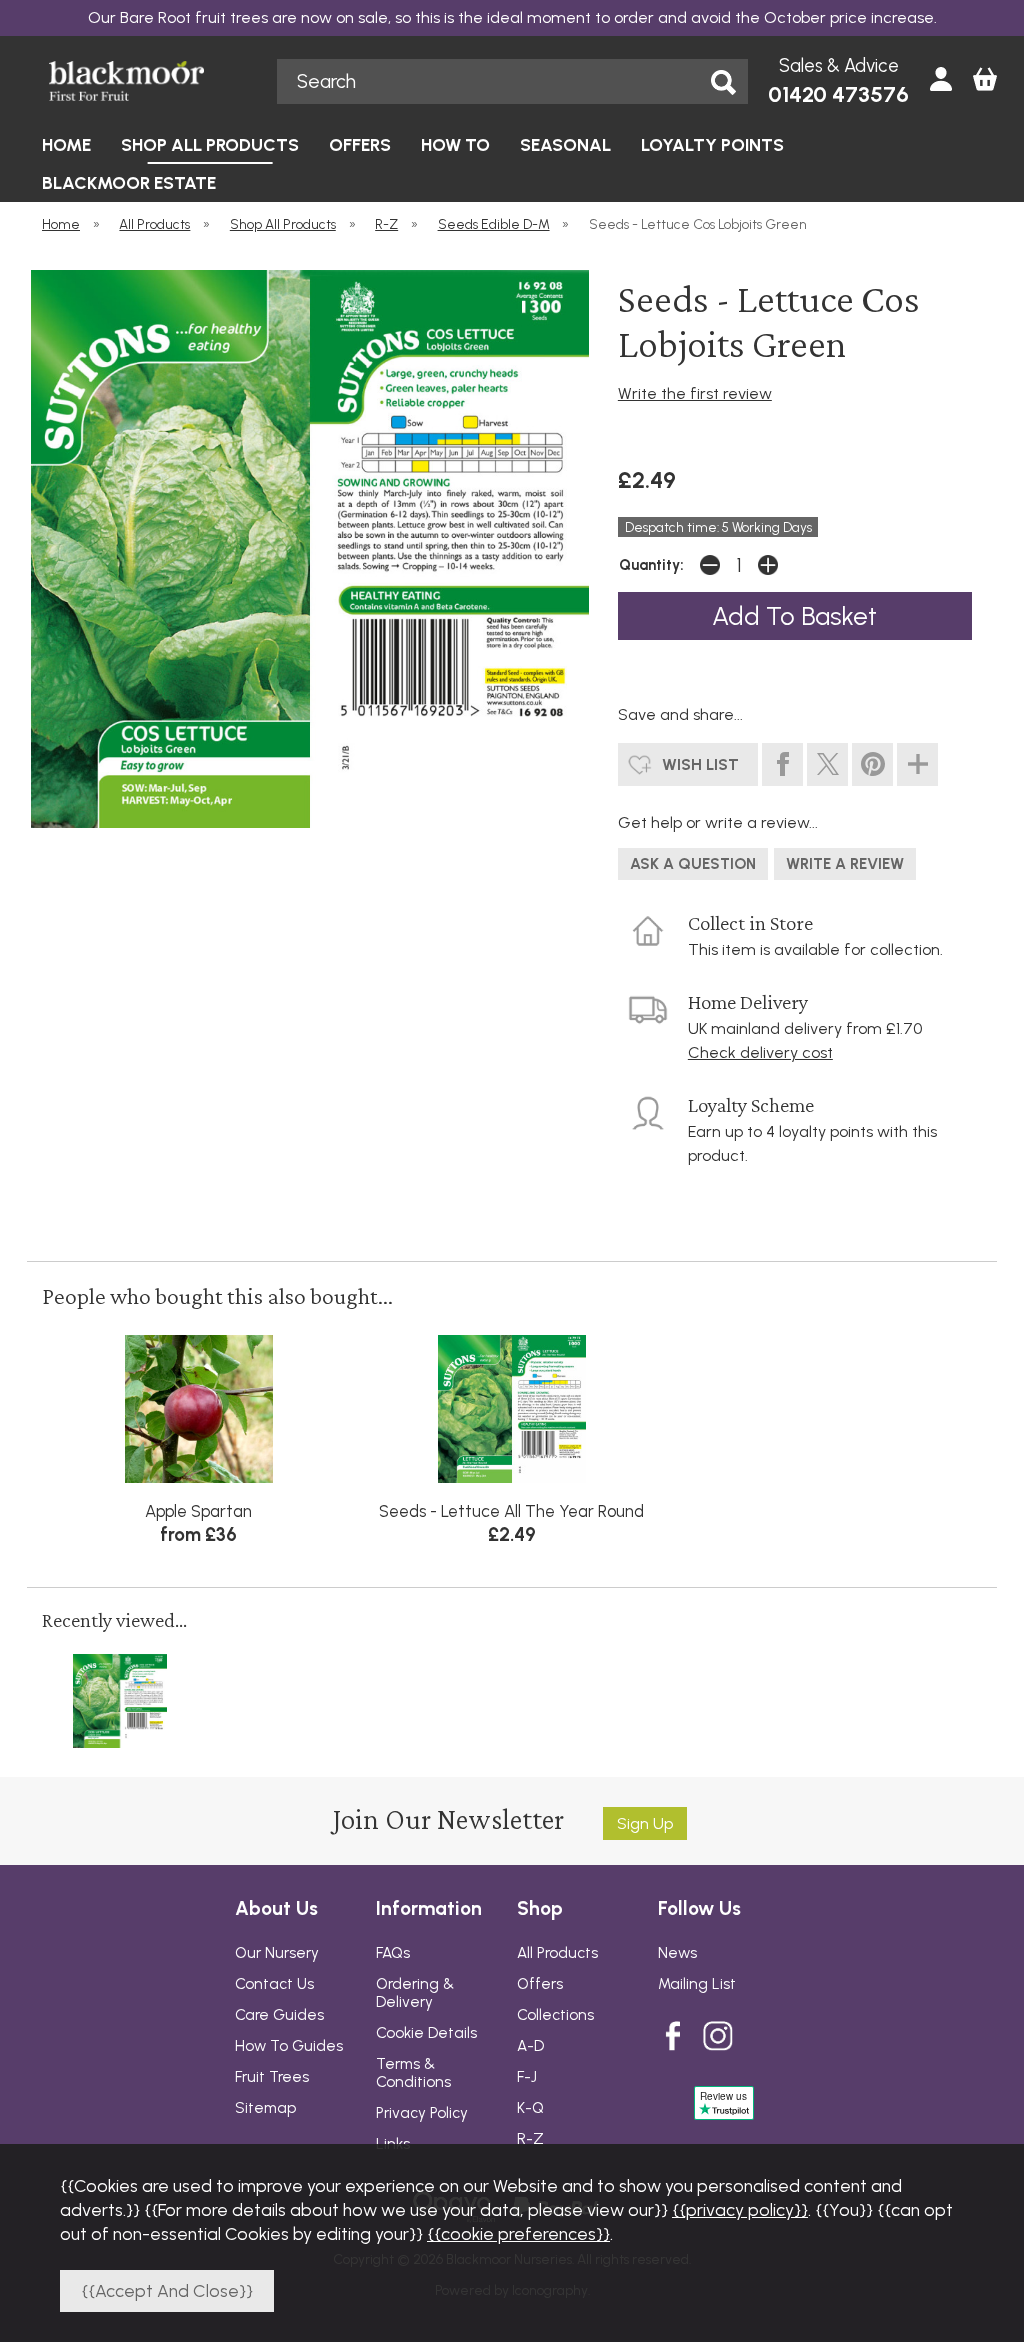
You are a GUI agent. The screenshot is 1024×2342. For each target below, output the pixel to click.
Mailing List (697, 1984)
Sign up (645, 1823)
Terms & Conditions (413, 2073)
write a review (845, 864)
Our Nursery (277, 1953)
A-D (530, 2046)
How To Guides (289, 2046)
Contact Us (274, 1984)
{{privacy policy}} (740, 2209)
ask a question (693, 864)
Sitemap (265, 2108)
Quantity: (651, 565)
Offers (540, 1984)
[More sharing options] (917, 764)
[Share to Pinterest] (872, 764)
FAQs (393, 1953)
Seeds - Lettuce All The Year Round (511, 1511)
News (677, 1953)
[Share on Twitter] (827, 764)
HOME (66, 144)
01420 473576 (838, 94)
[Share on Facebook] (782, 764)
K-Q (530, 2108)
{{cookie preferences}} (518, 2233)
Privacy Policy (422, 2113)
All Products (557, 1953)
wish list (700, 764)
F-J (527, 2077)
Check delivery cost (760, 1052)
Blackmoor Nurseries (148, 81)
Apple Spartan (198, 1511)
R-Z (530, 2139)
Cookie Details (426, 2033)
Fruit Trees (272, 2077)
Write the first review (695, 393)
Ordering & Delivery (415, 1993)
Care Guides (279, 2015)
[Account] (941, 81)
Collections (555, 2015)
